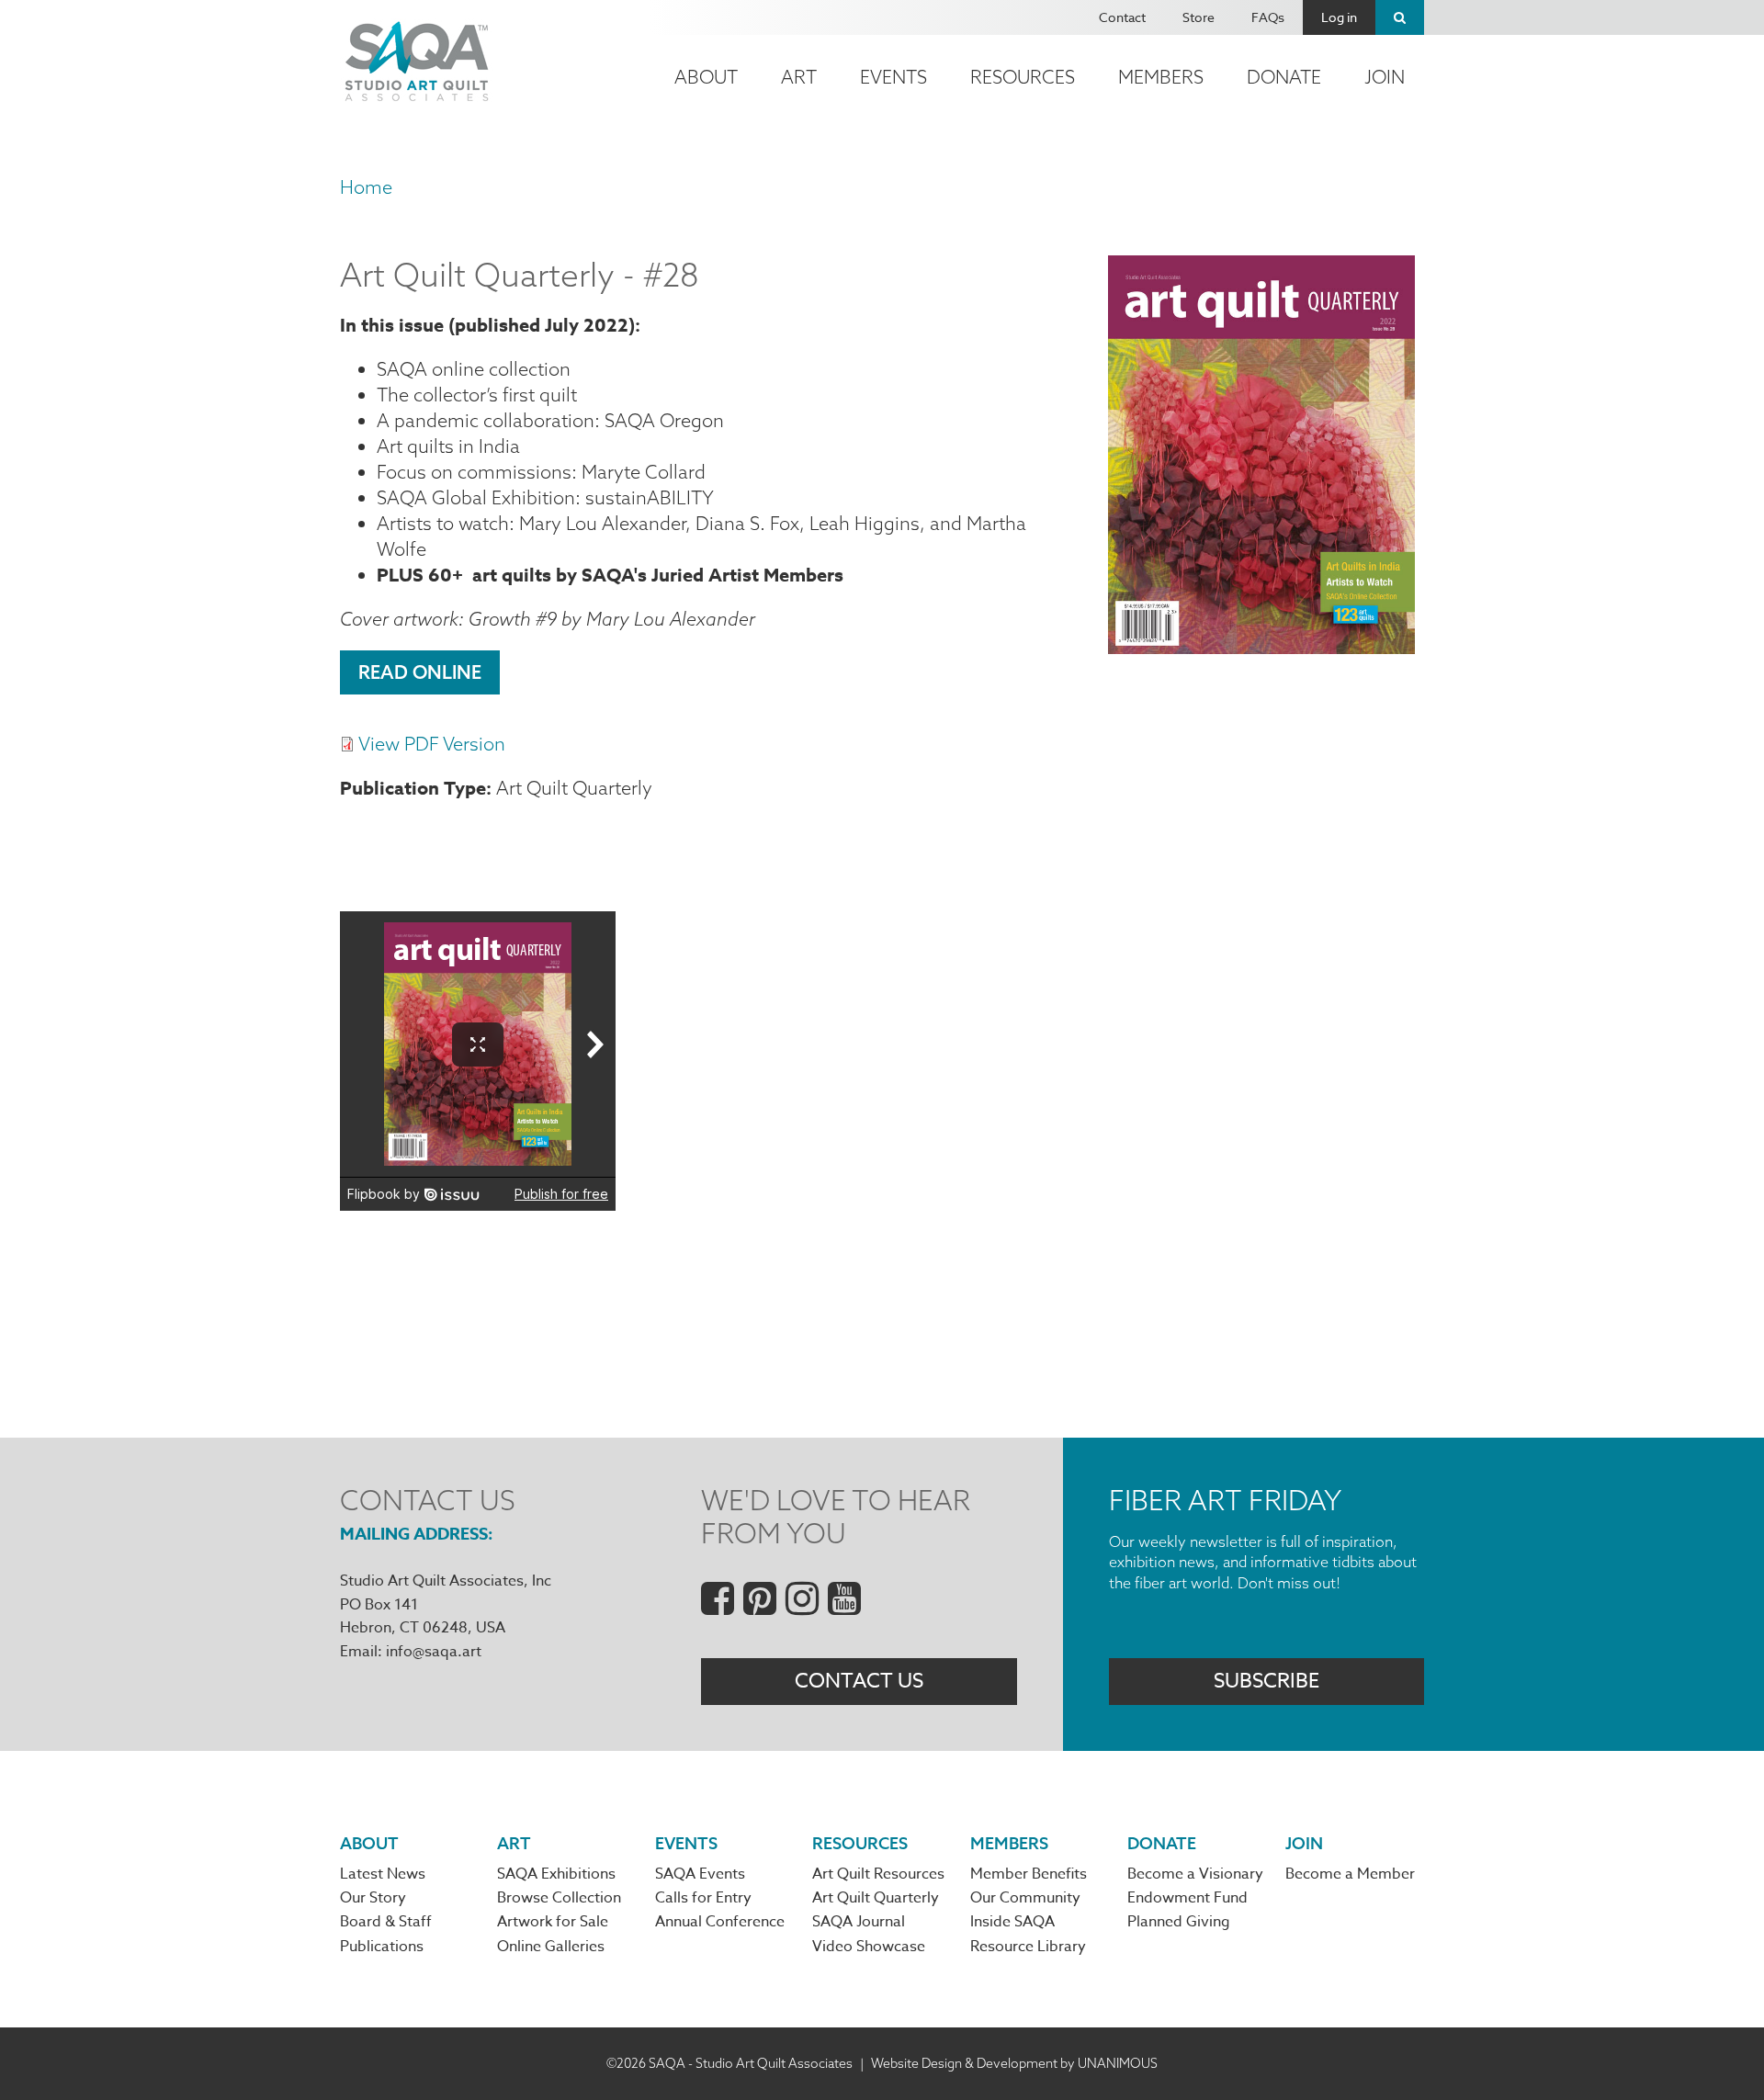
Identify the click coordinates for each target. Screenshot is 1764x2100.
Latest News (383, 1874)
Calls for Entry (703, 1898)
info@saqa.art (434, 1652)
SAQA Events (700, 1874)
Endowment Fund (1187, 1898)
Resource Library (1028, 1947)
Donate (1284, 77)
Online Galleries (551, 1947)
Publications (382, 1947)
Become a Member (1350, 1874)
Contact (1122, 17)
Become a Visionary (1195, 1874)
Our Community (1025, 1898)
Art (799, 77)
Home (366, 187)
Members (1161, 77)
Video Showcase (869, 1947)
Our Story (373, 1898)
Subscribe (1266, 1681)
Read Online (420, 672)
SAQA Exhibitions (556, 1874)
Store (1199, 17)
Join (1385, 77)
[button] (1261, 647)
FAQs (1268, 17)
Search (1400, 17)
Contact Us (859, 1681)
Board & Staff (386, 1922)
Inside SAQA (1012, 1922)
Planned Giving (1179, 1922)
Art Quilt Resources (878, 1874)
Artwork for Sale (553, 1922)
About (706, 77)
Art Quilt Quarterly (876, 1898)
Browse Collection (559, 1898)
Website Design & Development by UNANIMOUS (1014, 2063)
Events (893, 77)
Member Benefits (1029, 1874)
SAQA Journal (859, 1922)
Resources (1023, 77)
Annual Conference (720, 1922)
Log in (1339, 17)
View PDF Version (432, 744)
